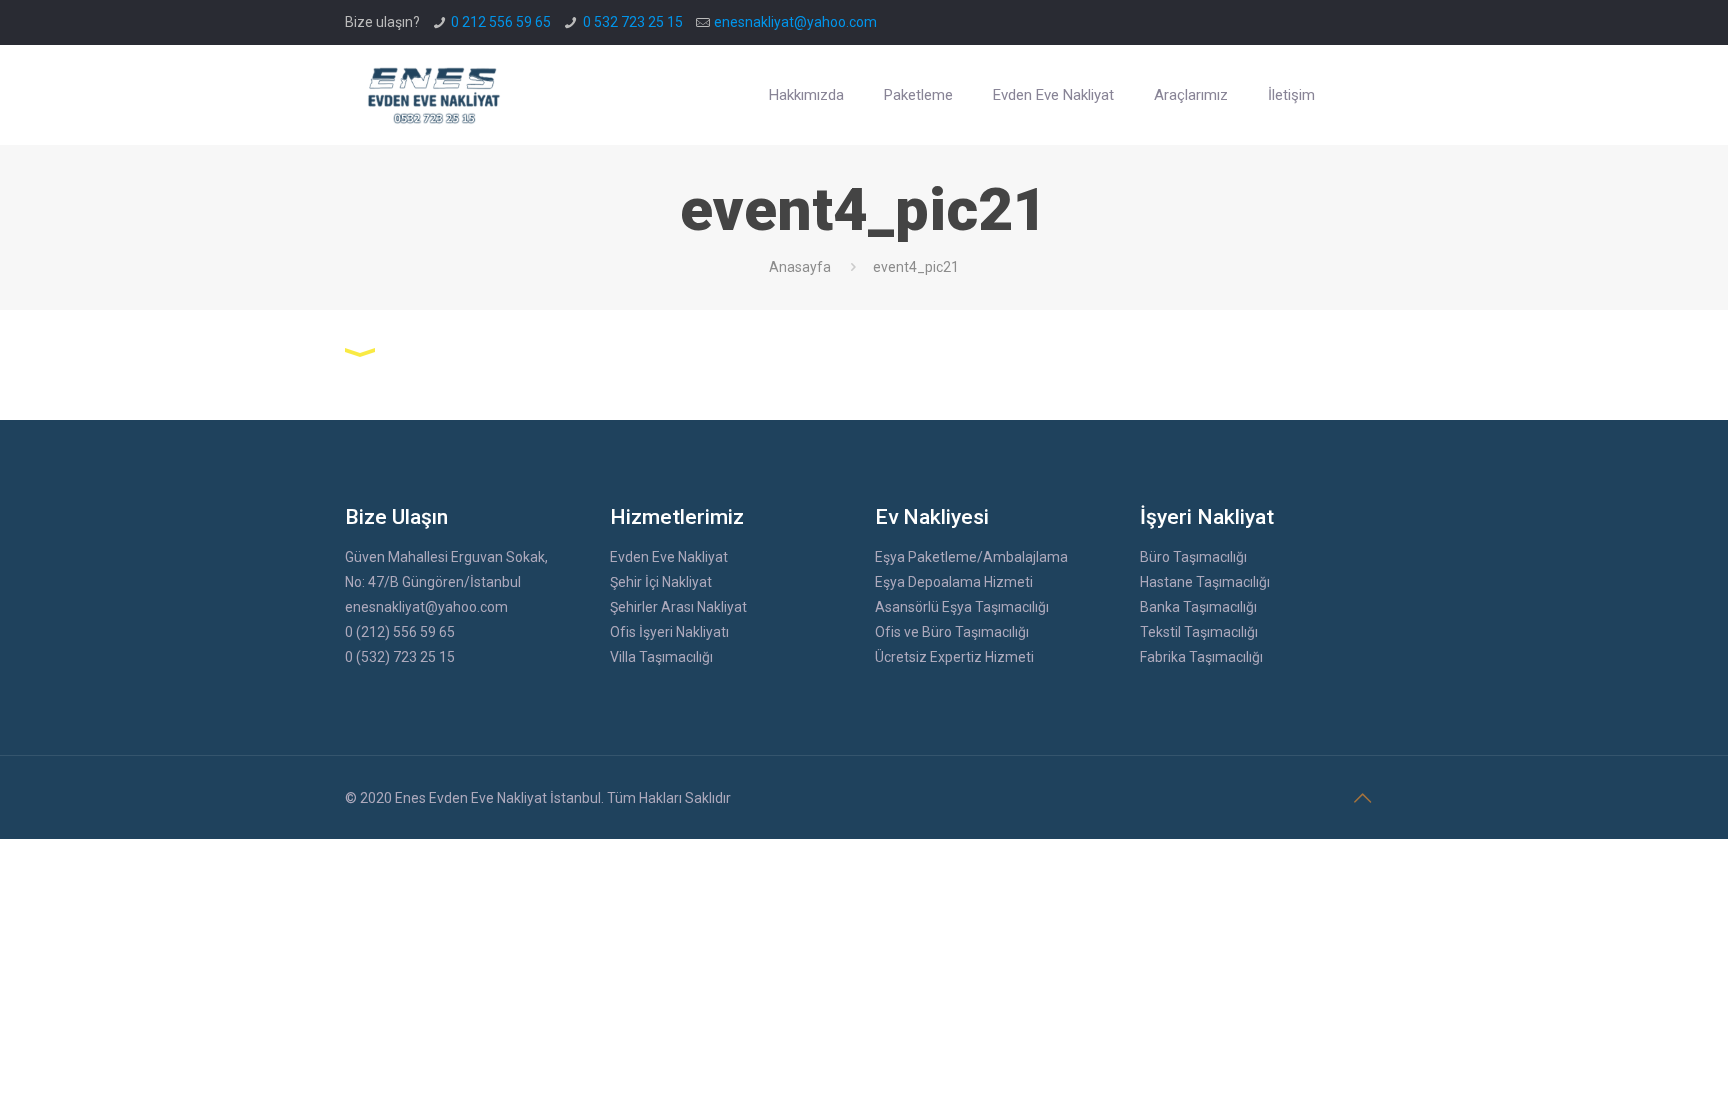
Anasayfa (800, 267)
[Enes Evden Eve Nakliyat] (435, 95)
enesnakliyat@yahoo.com (795, 22)
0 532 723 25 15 (633, 22)
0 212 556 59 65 (501, 22)
